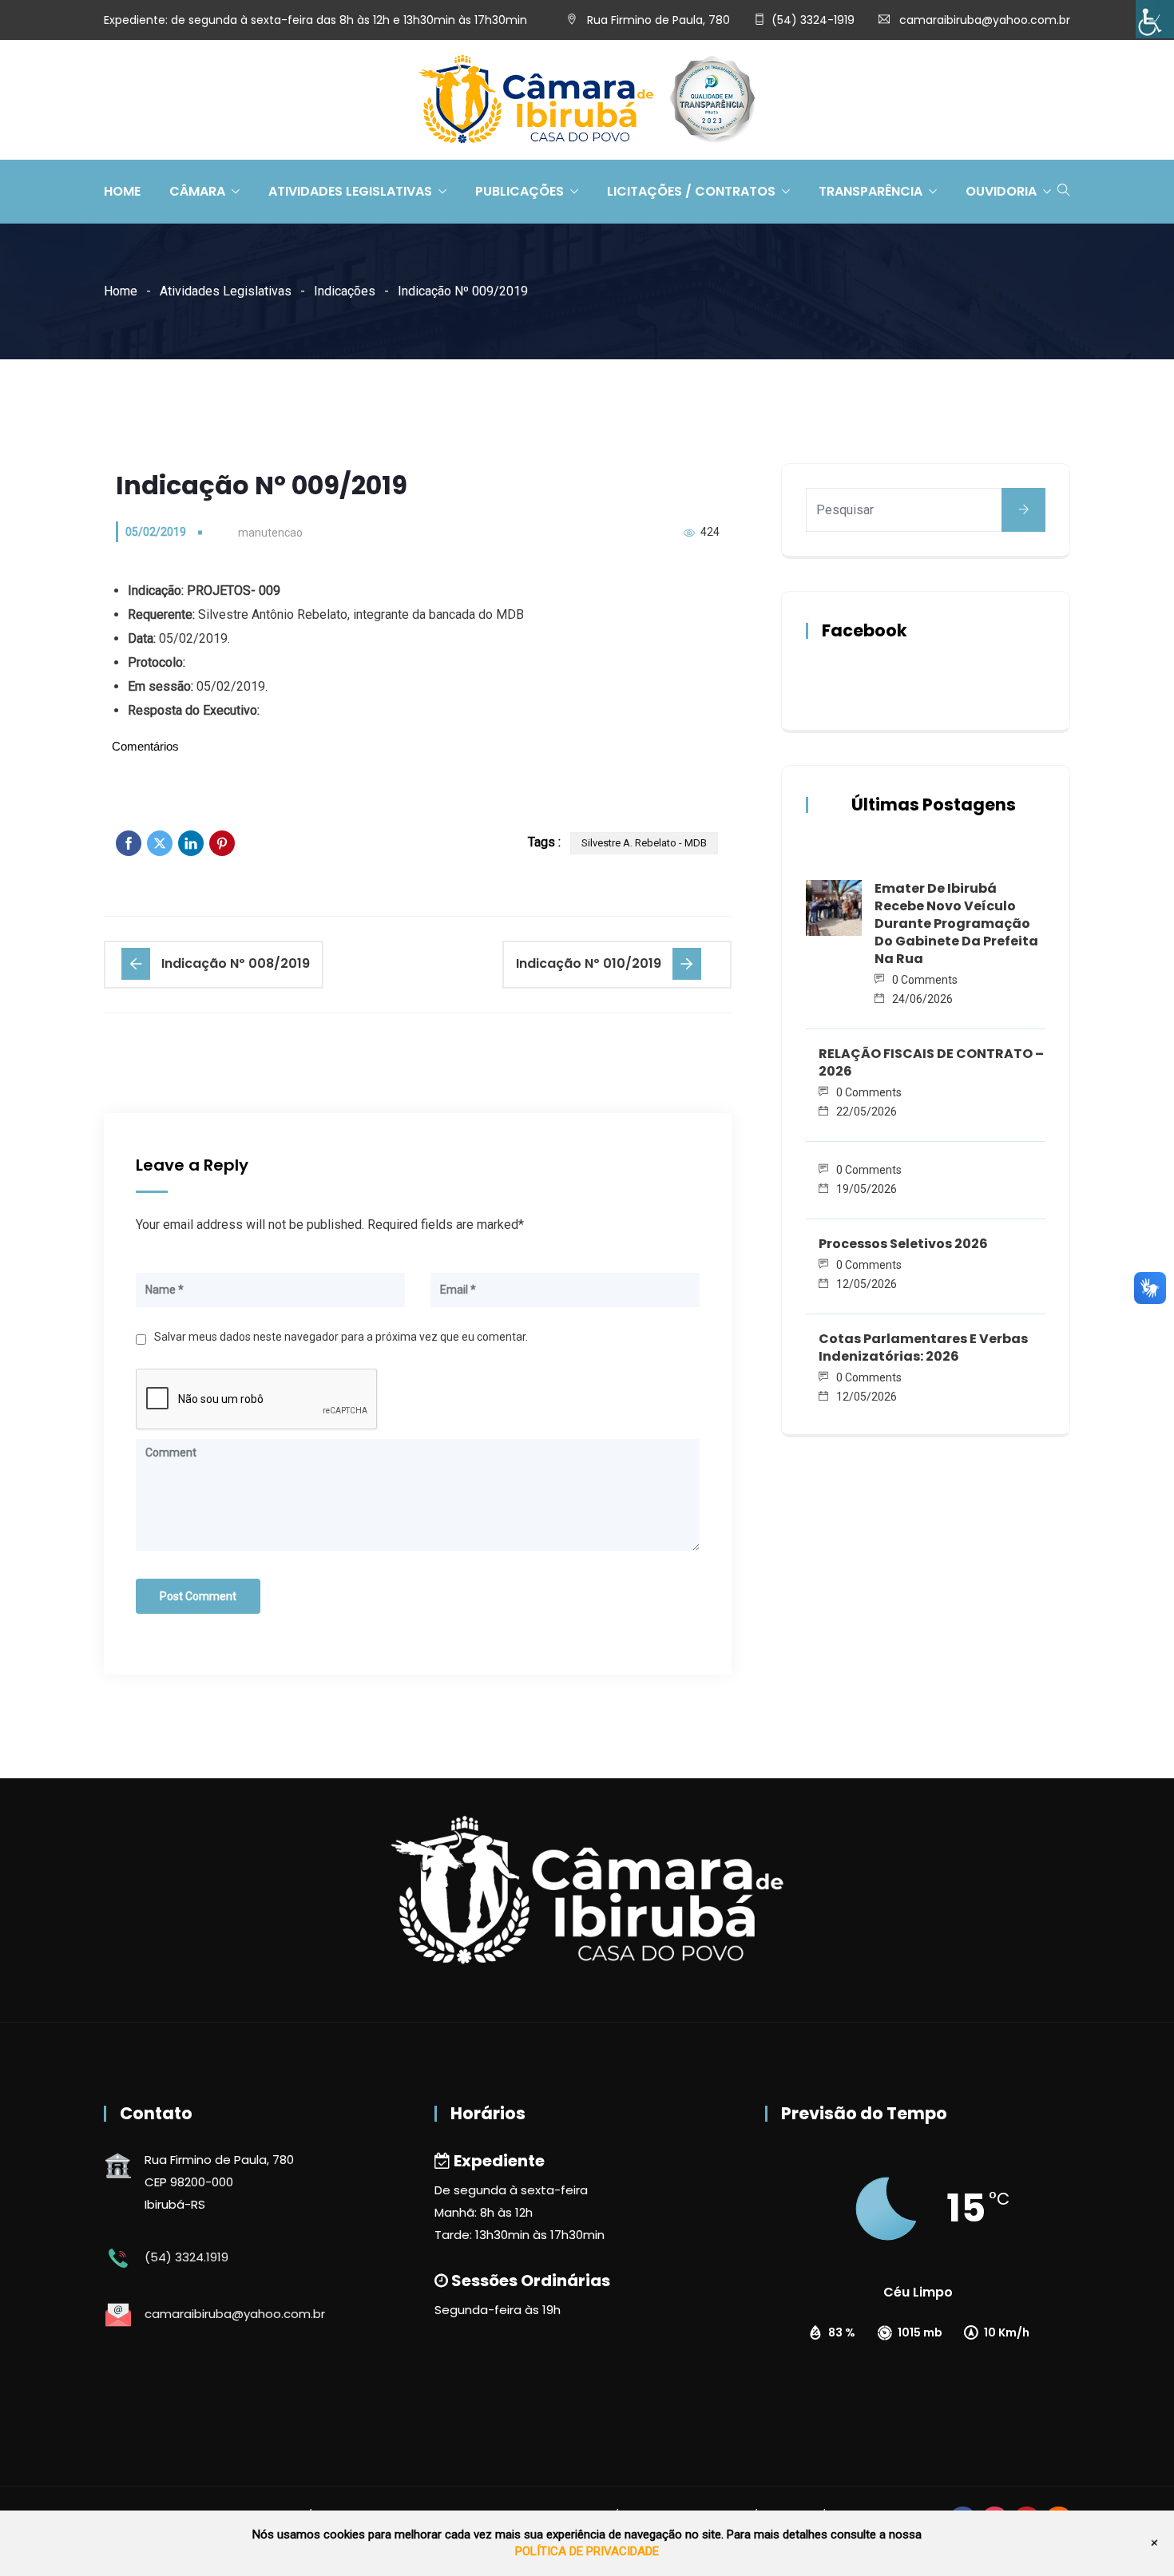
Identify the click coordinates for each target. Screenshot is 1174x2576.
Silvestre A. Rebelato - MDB (644, 843)
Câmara (197, 191)
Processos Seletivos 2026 (903, 1244)
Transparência (871, 191)
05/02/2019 (156, 532)
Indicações (345, 291)
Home (122, 191)
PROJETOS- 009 (234, 590)
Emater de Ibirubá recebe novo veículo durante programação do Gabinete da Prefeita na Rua (956, 923)
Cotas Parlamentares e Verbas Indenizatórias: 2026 (923, 1347)
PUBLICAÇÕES (520, 191)
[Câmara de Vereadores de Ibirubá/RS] (587, 101)
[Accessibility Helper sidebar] (1155, 19)
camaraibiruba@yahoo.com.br (985, 20)
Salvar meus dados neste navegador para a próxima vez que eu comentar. (341, 1337)
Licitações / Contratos (691, 191)
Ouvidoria (1001, 191)
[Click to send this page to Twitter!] (160, 843)
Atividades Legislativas (350, 191)
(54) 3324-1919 (813, 20)
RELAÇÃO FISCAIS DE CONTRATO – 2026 (931, 1062)
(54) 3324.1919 (186, 2257)
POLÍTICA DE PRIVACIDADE (587, 2551)
